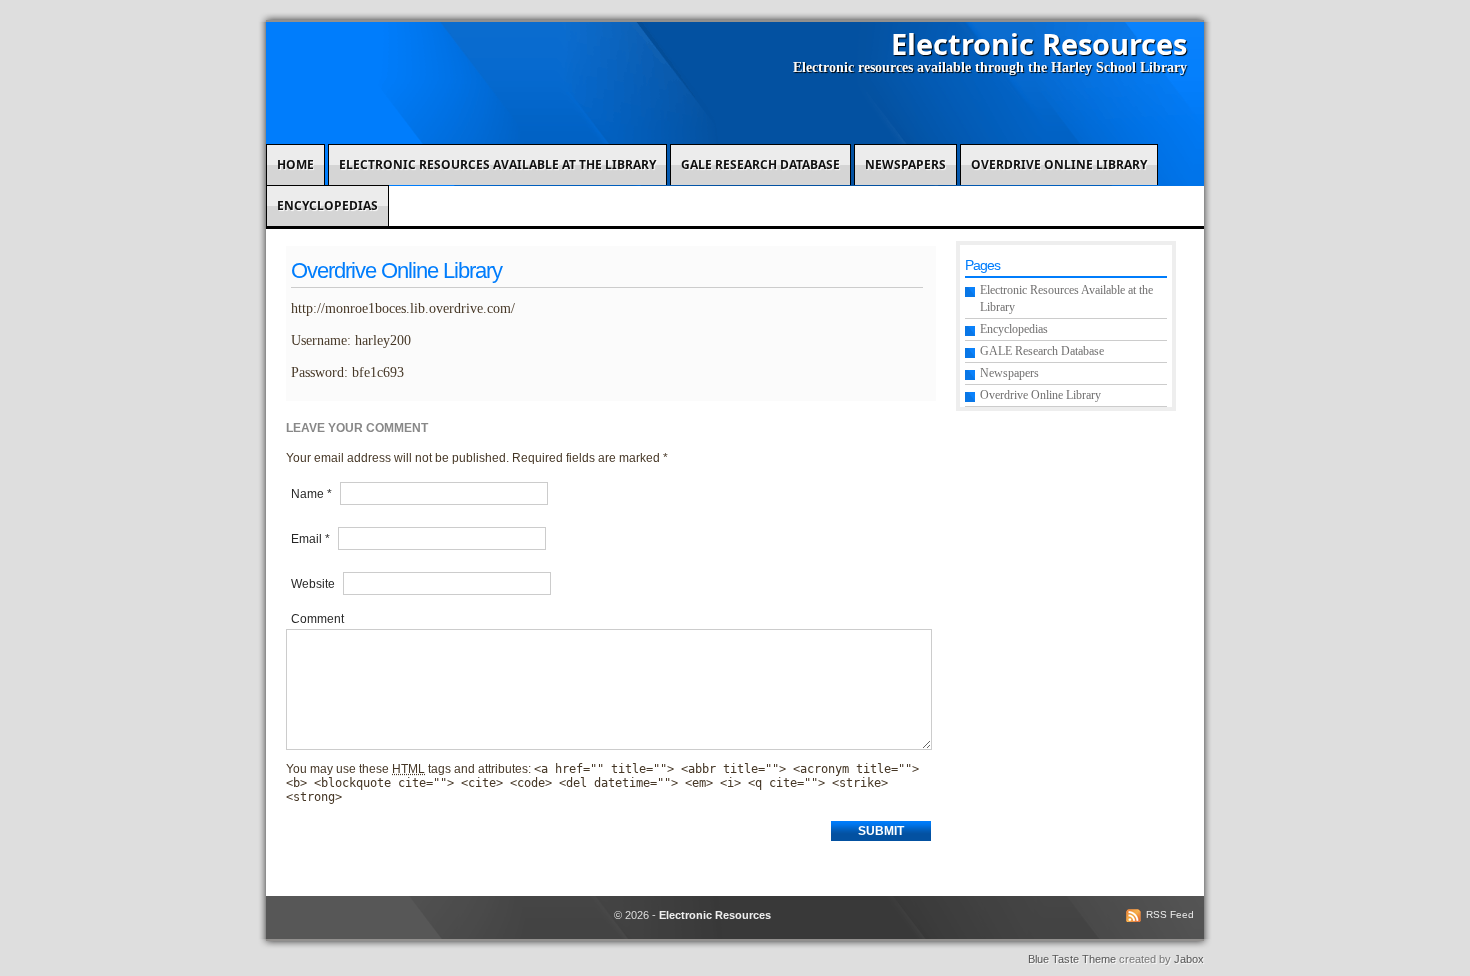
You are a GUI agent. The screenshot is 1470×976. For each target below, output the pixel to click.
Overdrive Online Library (1059, 164)
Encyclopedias (327, 205)
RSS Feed (1170, 914)
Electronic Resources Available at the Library (497, 164)
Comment (317, 619)
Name (311, 494)
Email (310, 539)
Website (313, 584)
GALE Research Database (760, 164)
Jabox (1189, 959)
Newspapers (905, 164)
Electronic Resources (1039, 43)
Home (295, 164)
